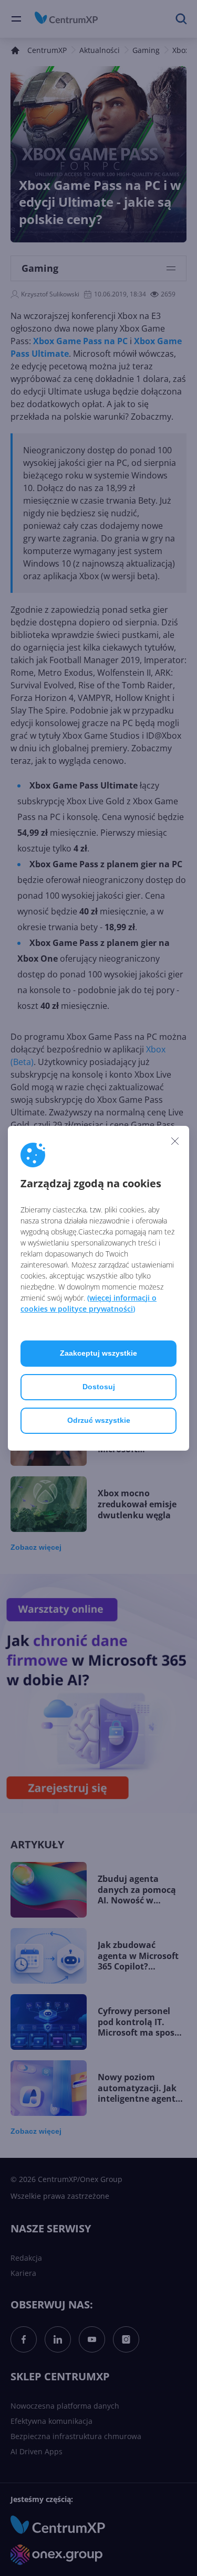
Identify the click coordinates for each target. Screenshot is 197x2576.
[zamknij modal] (175, 1141)
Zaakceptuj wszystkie (98, 1353)
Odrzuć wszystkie (99, 1420)
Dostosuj (99, 1387)
